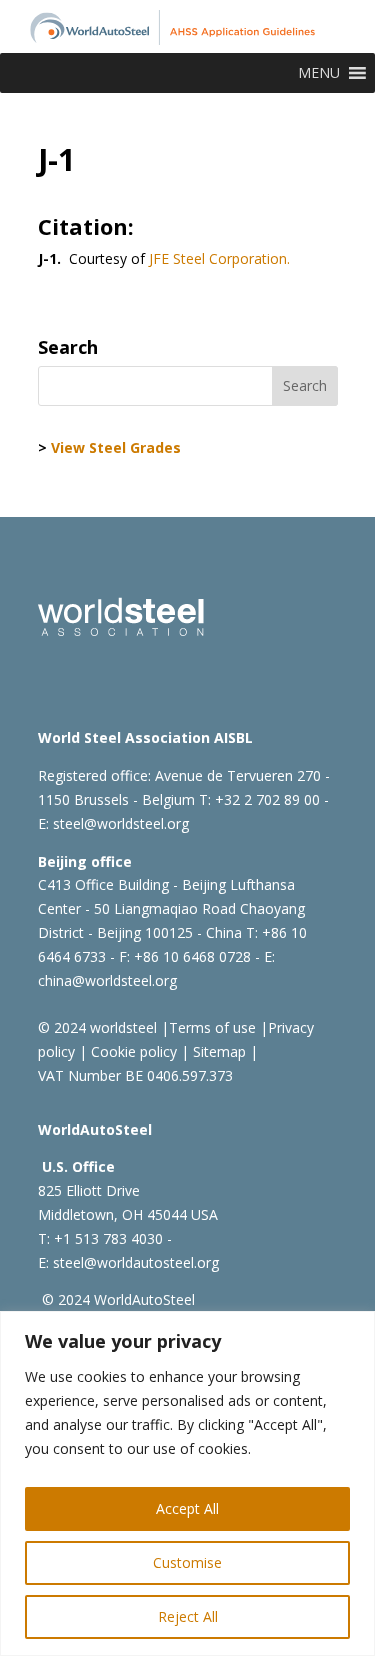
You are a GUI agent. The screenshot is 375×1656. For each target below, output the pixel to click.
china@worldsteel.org (107, 980)
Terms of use (212, 1027)
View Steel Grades (116, 447)
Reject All (188, 1616)
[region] (187, 1483)
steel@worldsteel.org (121, 823)
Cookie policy (132, 1051)
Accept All (187, 1508)
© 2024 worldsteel (97, 1027)
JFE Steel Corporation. (219, 258)
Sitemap (217, 1051)
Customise (187, 1562)
